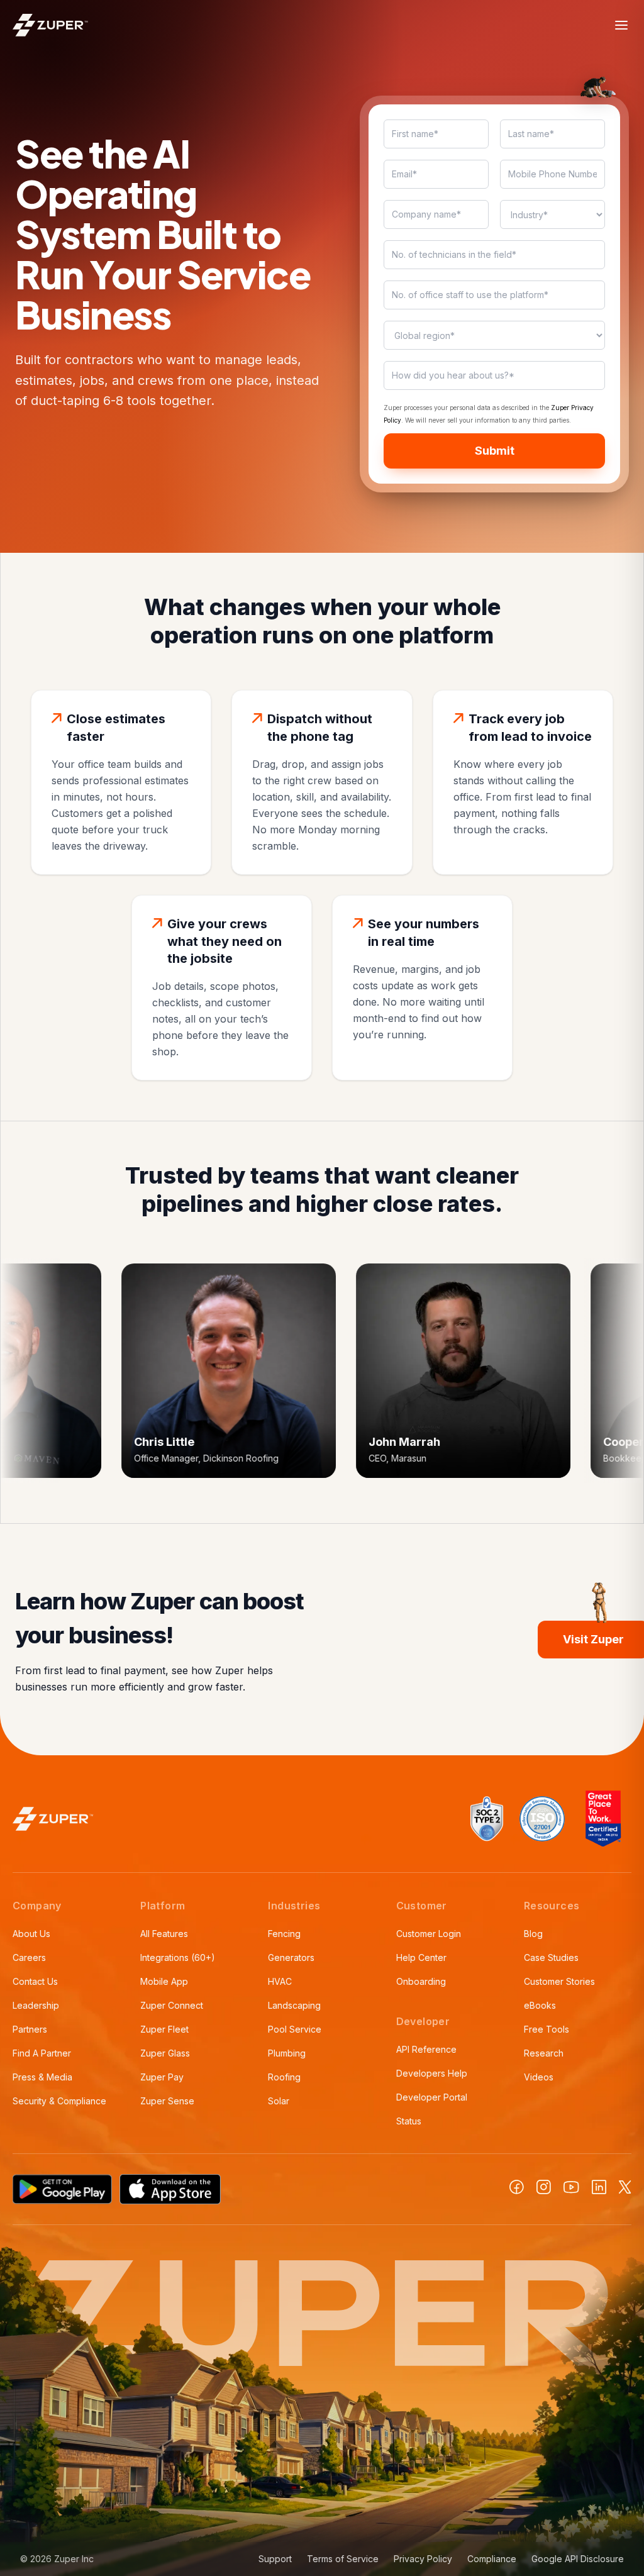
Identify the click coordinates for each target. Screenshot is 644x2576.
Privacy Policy (423, 2559)
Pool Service (295, 2029)
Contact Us (35, 1981)
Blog (533, 1934)
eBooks (540, 2005)
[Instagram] (544, 2187)
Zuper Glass (165, 2053)
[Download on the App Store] (170, 2189)
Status (409, 2121)
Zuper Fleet (164, 2029)
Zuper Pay (162, 2077)
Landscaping (294, 2005)
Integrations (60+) (178, 1957)
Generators (291, 1957)
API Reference (426, 2049)
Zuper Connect (172, 2005)
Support (275, 2559)
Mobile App (164, 1981)
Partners (30, 2029)
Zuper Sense (167, 2101)
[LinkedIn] (599, 2187)
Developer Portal (432, 2097)
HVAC (280, 1981)
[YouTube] (571, 2187)
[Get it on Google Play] (62, 2189)
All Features (164, 1934)
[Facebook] (517, 2187)
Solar (279, 2101)
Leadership (36, 2005)
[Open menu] (621, 25)
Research (544, 2053)
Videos (539, 2077)
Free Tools (547, 2029)
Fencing (284, 1934)
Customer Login (429, 1934)
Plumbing (287, 2053)
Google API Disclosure (578, 2559)
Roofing (284, 2077)
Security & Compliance (59, 2101)
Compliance (492, 2559)
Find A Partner (42, 2053)
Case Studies (551, 1957)
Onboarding (421, 1981)
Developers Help (432, 2073)
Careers (29, 1957)
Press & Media (42, 2077)
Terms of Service (343, 2559)
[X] (625, 2187)
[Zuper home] (50, 25)
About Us (31, 1934)
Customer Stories (559, 1981)
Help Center (421, 1957)
